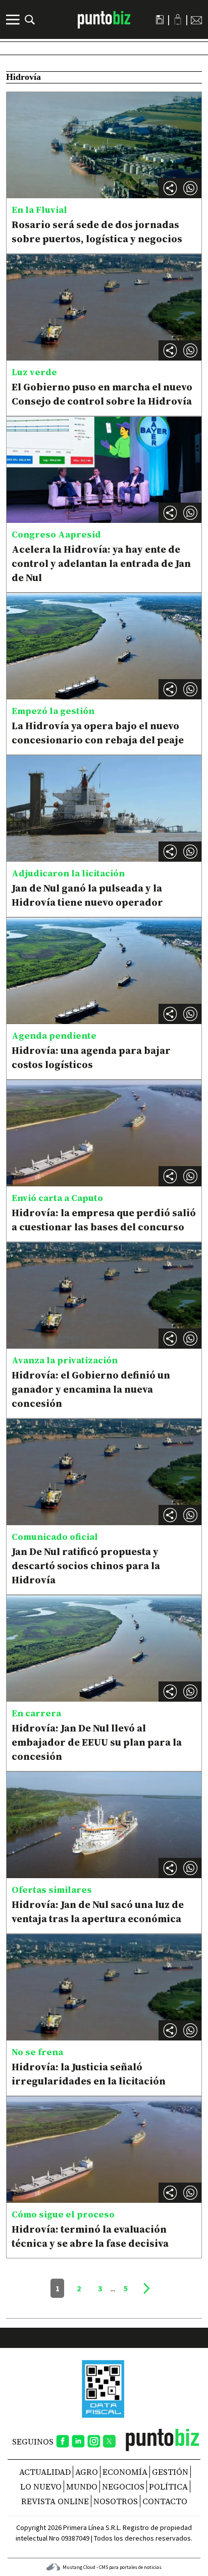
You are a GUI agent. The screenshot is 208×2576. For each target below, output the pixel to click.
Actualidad (45, 2472)
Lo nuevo (41, 2486)
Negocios (123, 2486)
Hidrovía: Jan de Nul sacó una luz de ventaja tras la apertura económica (98, 1912)
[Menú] (14, 20)
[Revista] (160, 20)
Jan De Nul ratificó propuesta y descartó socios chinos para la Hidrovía (86, 1566)
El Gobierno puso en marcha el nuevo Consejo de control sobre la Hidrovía (102, 394)
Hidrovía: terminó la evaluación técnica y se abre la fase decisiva (90, 2236)
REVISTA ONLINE (55, 2501)
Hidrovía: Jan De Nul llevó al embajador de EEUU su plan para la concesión (97, 1742)
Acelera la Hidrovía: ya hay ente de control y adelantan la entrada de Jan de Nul (101, 563)
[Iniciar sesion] (178, 19)
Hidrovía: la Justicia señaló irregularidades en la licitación (89, 2074)
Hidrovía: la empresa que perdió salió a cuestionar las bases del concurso (104, 1220)
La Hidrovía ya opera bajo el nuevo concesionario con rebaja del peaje (98, 733)
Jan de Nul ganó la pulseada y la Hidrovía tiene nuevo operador (87, 895)
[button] (190, 188)
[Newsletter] (196, 20)
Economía (125, 2472)
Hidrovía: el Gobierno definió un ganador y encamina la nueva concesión (91, 1389)
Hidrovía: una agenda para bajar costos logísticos (91, 1057)
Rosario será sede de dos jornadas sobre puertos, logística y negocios (97, 232)
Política (168, 2486)
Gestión (170, 2472)
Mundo (82, 2486)
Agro (87, 2472)
